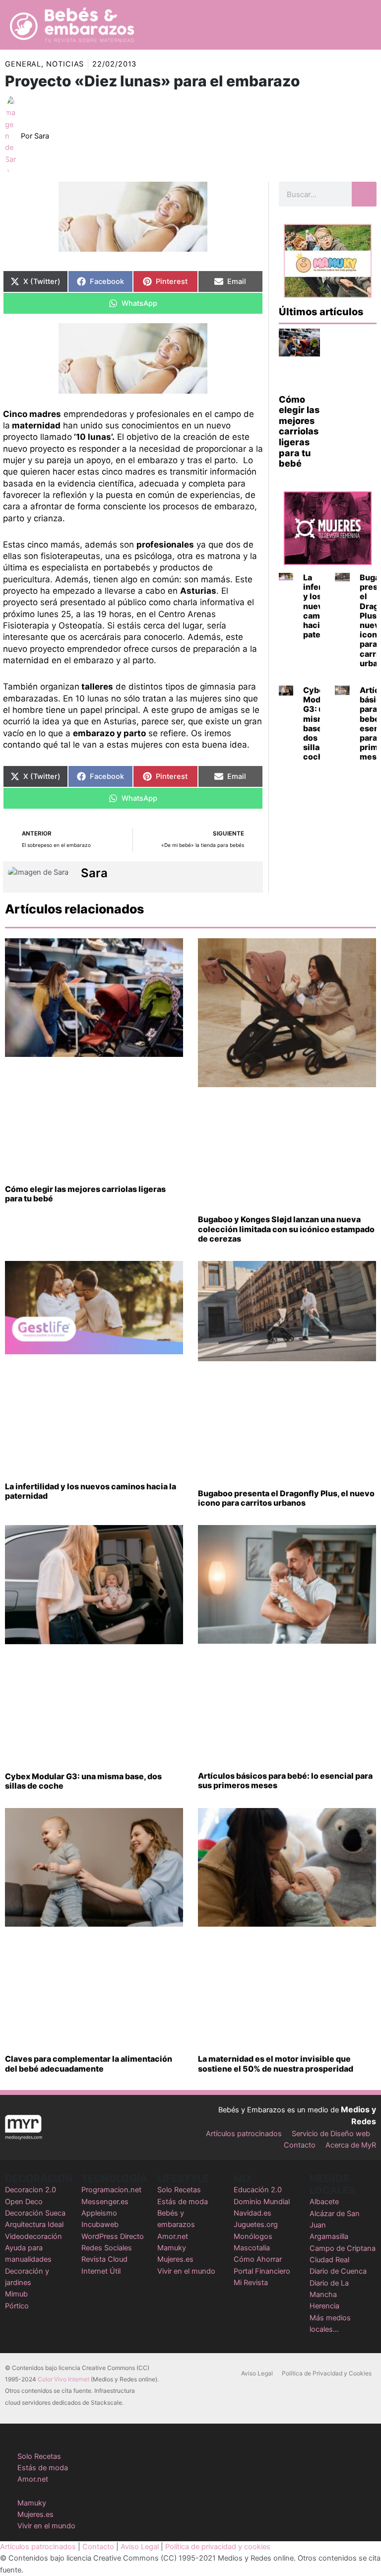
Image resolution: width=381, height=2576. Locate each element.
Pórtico (17, 2306)
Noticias (65, 64)
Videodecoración (33, 2236)
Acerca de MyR (351, 2145)
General (23, 64)
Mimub (16, 2294)
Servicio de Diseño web (331, 2134)
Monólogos (253, 2236)
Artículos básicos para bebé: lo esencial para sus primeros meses (285, 1780)
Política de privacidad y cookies (218, 2547)
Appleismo (99, 2213)
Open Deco (24, 2202)
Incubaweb (100, 2225)
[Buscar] (364, 194)
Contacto (300, 2145)
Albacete (324, 2202)
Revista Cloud (104, 2259)
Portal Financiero (262, 2271)
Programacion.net (111, 2190)
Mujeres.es (175, 2259)
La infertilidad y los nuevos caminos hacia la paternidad (91, 1491)
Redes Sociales (107, 2248)
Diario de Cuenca (338, 2271)
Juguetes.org (256, 2225)
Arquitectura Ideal (34, 2225)
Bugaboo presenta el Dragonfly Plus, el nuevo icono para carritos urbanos (286, 1498)
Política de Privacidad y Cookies (327, 2373)
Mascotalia (252, 2248)
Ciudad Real (329, 2260)
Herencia (324, 2306)
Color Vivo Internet (63, 2379)
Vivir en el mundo (186, 2271)
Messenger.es (105, 2202)
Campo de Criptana (343, 2248)
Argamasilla (329, 2236)
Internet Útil (101, 2271)
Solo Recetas (179, 2190)
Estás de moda (183, 2202)
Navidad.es (253, 2213)
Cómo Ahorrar (258, 2259)
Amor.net (173, 2236)
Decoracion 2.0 (31, 2190)
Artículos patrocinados (244, 2134)
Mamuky (172, 2248)
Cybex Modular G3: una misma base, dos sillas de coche (319, 723)
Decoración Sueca (35, 2213)
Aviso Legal (257, 2373)
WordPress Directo (113, 2236)
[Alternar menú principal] (361, 25)
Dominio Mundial (262, 2202)
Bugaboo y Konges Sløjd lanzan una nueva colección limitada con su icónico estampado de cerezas (286, 1229)
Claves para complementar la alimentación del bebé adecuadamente (89, 2063)
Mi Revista (251, 2283)
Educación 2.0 (258, 2190)
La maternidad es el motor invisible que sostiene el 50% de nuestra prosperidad (276, 2063)
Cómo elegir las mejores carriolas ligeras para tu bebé (299, 432)
